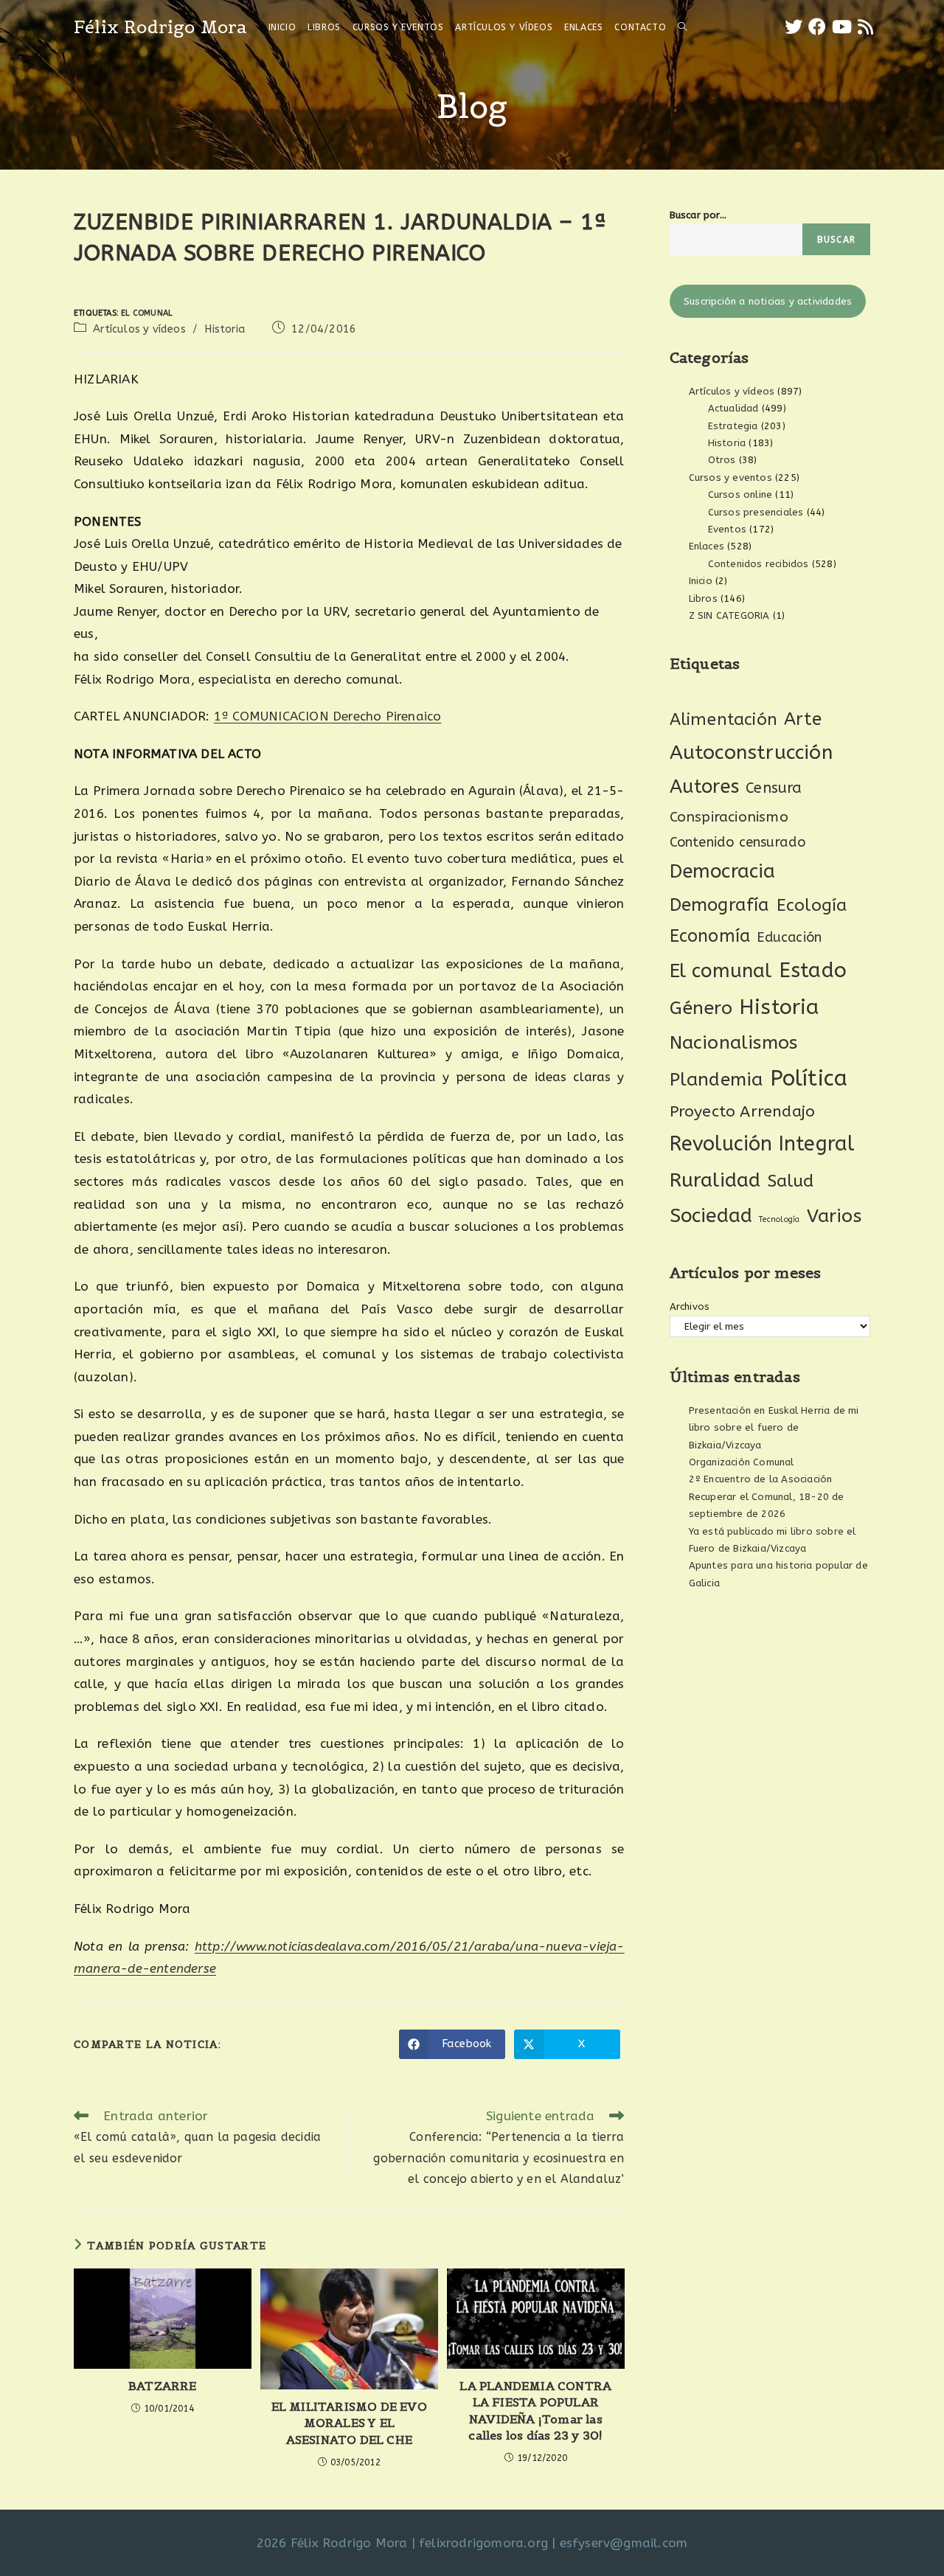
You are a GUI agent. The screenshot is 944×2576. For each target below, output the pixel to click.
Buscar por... (698, 215)
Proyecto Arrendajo (743, 1112)
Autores (704, 787)
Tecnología (779, 1219)
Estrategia (733, 426)
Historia (225, 329)
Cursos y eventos (730, 478)
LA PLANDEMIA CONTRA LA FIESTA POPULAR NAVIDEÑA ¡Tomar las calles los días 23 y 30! (535, 2410)
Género (701, 1008)
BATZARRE (163, 2386)
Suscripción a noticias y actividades (768, 301)
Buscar (836, 240)
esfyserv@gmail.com (624, 2543)
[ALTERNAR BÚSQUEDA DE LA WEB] (682, 27)
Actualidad (733, 408)
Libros (703, 598)
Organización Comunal (742, 1462)
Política (809, 1079)
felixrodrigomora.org (483, 2543)
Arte (803, 719)
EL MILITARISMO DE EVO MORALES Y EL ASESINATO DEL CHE (349, 2423)
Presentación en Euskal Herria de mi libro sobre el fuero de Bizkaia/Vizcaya (774, 1428)
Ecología (812, 905)
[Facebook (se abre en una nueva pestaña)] (817, 27)
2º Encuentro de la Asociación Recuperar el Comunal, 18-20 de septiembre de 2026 (767, 1496)
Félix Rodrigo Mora (161, 27)
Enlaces (707, 546)
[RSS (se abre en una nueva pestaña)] (865, 27)
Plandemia (716, 1079)
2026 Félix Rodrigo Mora (332, 2543)
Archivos (690, 1306)
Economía (710, 936)
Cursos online (740, 494)
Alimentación (723, 719)
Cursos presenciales (756, 512)
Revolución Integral (762, 1144)
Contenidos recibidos (759, 564)
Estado (813, 970)
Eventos (727, 529)
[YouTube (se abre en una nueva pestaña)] (842, 27)
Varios (834, 1216)
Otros (722, 460)
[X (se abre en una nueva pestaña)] (794, 27)
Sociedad (711, 1216)
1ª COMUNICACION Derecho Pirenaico (328, 716)
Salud (791, 1181)
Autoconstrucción (751, 753)
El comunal (147, 313)
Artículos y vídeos (139, 329)
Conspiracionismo (729, 817)
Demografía (720, 905)
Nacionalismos (734, 1043)
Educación (789, 937)
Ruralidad (715, 1180)
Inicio (701, 581)
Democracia (723, 871)
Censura (774, 788)
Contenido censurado (738, 842)
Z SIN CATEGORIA (729, 615)
